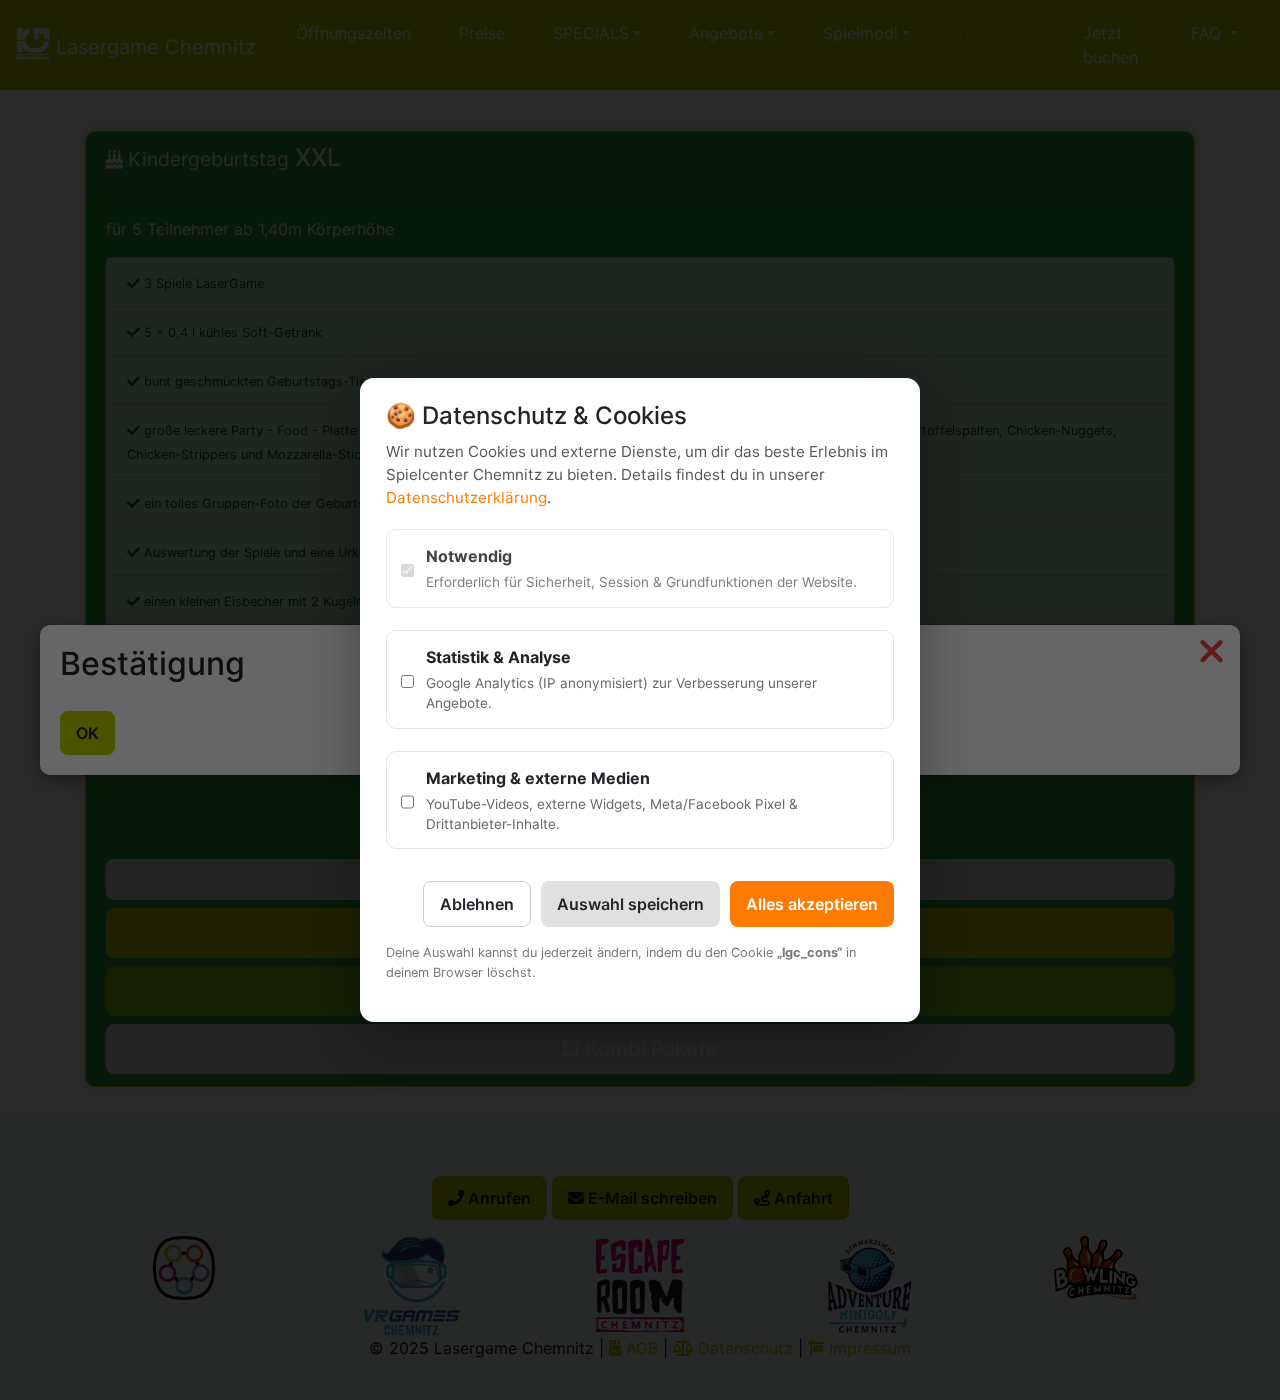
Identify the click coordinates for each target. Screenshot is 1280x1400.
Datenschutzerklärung (466, 497)
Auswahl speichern (630, 904)
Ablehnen (477, 904)
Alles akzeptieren (812, 904)
